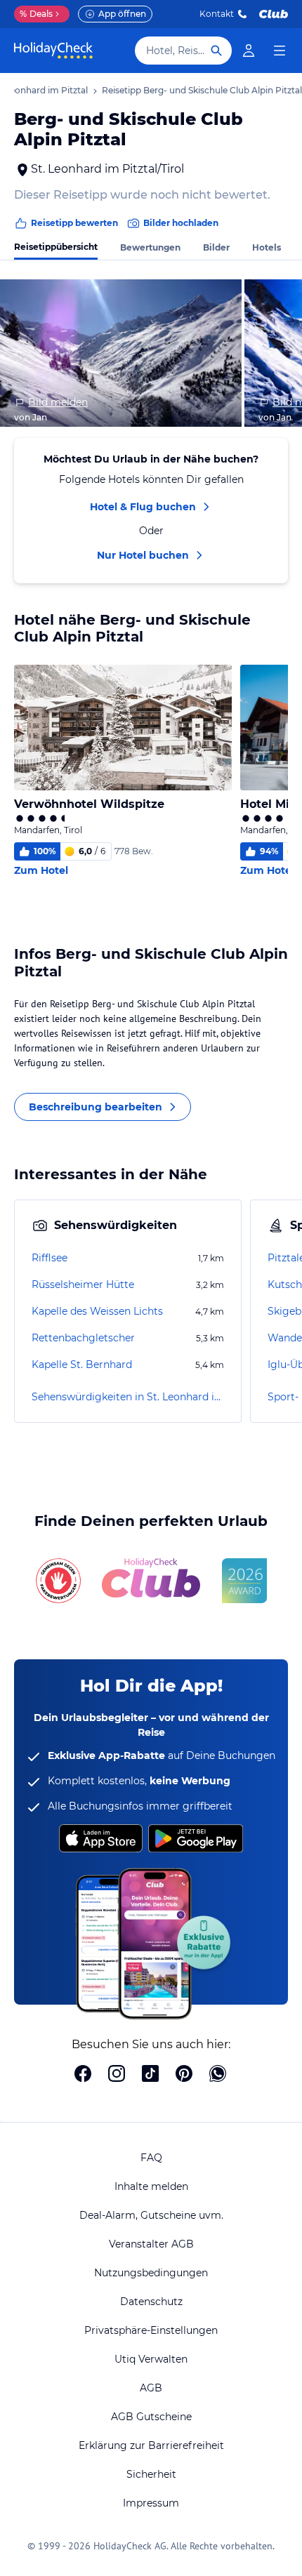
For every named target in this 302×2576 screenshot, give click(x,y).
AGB (151, 2388)
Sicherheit (151, 2474)
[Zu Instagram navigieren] (117, 2075)
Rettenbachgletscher (83, 1338)
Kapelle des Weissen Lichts (97, 1311)
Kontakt (217, 14)
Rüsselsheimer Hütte (83, 1284)
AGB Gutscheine (151, 2417)
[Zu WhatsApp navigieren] (218, 2075)
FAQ (151, 2158)
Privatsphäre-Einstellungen (151, 2330)
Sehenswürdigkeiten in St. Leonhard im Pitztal (128, 1397)
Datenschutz (151, 2302)
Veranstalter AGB (151, 2244)
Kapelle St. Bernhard (82, 1365)
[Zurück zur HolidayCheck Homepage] (53, 51)
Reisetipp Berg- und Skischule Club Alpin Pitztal (202, 90)
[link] (249, 51)
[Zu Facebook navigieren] (83, 2075)
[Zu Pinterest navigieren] (184, 2075)
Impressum (151, 2503)
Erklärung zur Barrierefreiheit (151, 2445)
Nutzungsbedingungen (151, 2273)
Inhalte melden (151, 2186)
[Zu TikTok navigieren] (150, 2075)
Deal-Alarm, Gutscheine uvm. (151, 2215)
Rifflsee (50, 1258)
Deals (36, 14)
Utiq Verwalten (151, 2359)
